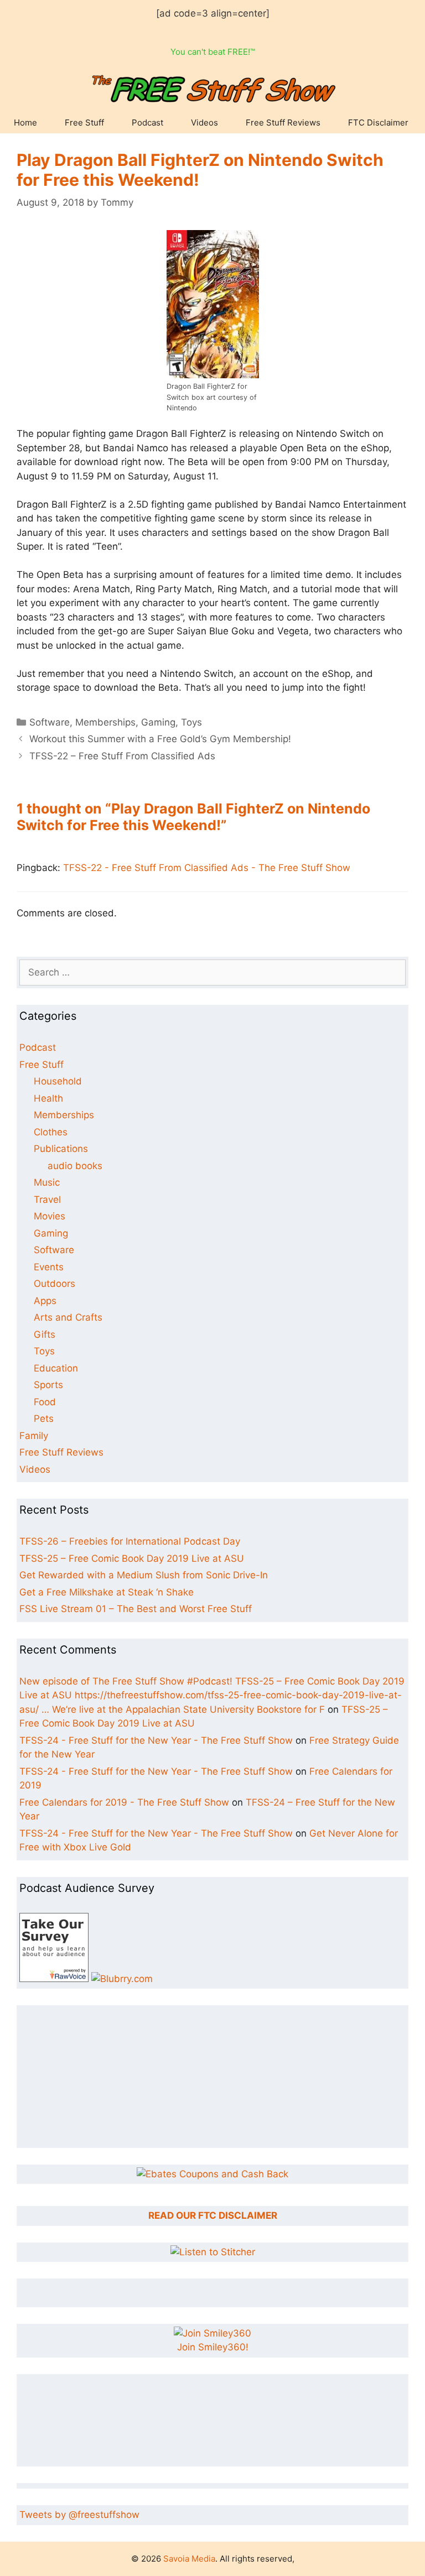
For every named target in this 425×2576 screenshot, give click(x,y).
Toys (191, 722)
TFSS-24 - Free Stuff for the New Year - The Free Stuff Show (156, 1740)
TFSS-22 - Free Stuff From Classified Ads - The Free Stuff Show (207, 868)
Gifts (45, 1334)
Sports (48, 1385)
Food (45, 1402)
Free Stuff (84, 122)
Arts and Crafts (68, 1317)
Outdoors (55, 1284)
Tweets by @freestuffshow (79, 2515)
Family (34, 1436)
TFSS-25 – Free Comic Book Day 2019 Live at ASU (132, 1558)
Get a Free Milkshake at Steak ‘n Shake (107, 1592)
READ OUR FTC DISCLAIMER (213, 2215)
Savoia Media (189, 2559)
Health (48, 1098)
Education (56, 1368)
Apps (45, 1301)
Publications (61, 1149)
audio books (75, 1166)
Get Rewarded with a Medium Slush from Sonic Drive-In (144, 1575)
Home (25, 122)
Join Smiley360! (213, 2347)
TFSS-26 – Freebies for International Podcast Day (130, 1541)
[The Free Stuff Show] (54, 1979)
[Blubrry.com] (122, 1979)
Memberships (105, 722)
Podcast (147, 122)
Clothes (51, 1132)
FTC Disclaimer (378, 122)
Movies (50, 1216)
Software (50, 722)
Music (47, 1182)
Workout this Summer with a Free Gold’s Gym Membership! (160, 739)
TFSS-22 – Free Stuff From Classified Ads (122, 756)
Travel (47, 1200)
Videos (204, 122)
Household (58, 1081)
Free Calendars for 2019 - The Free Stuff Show (124, 1802)
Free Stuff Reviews (283, 122)
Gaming (158, 722)
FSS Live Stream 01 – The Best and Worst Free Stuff (136, 1609)
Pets (44, 1419)
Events (49, 1267)
